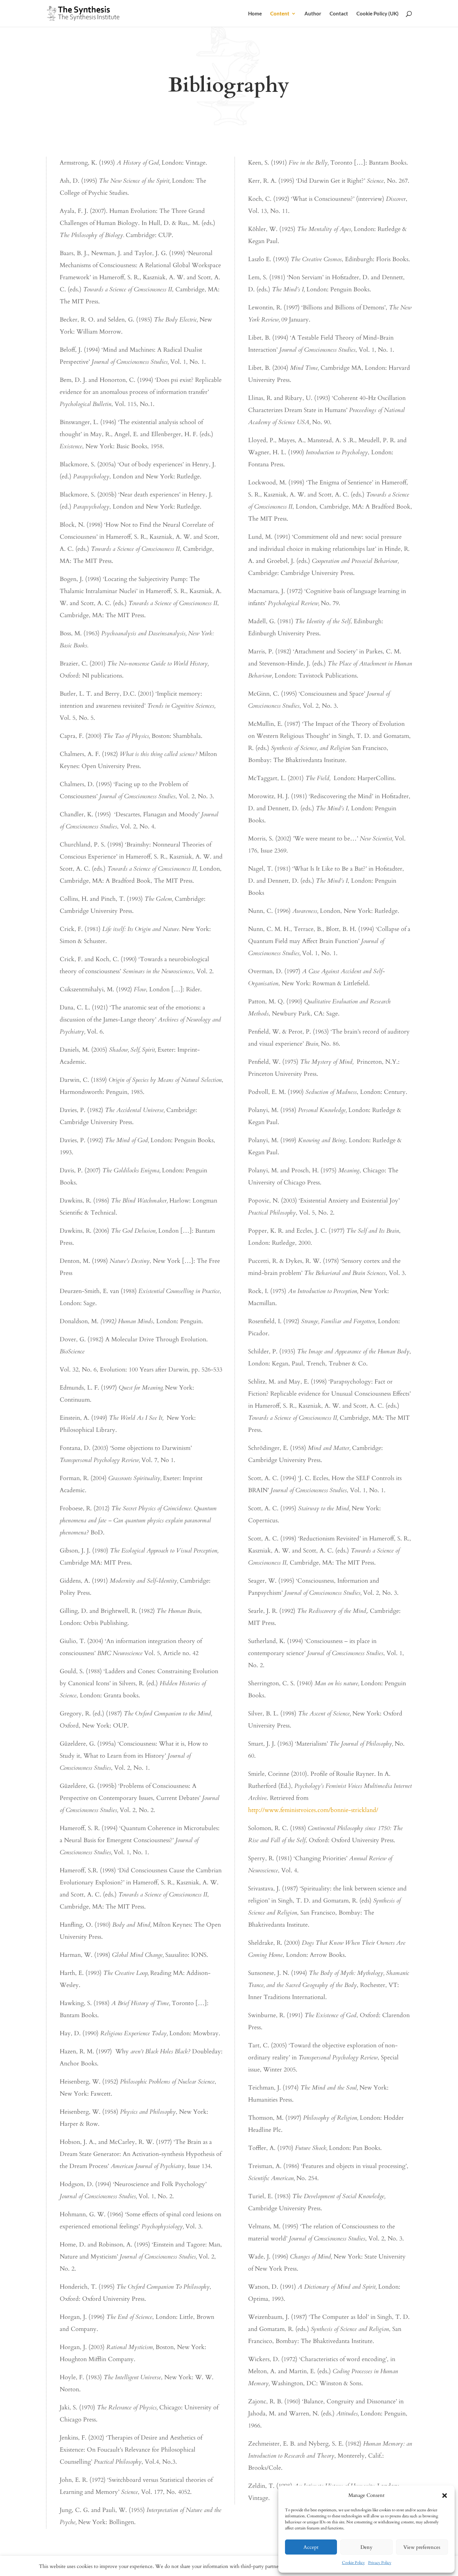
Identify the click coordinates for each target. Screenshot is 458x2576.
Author (313, 14)
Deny (366, 2547)
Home (255, 14)
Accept (311, 2547)
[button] (445, 2496)
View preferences (422, 2547)
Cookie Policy (353, 2563)
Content (280, 14)
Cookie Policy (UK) (378, 14)
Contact (339, 14)
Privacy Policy (380, 2563)
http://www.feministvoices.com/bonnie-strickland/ (313, 1810)
